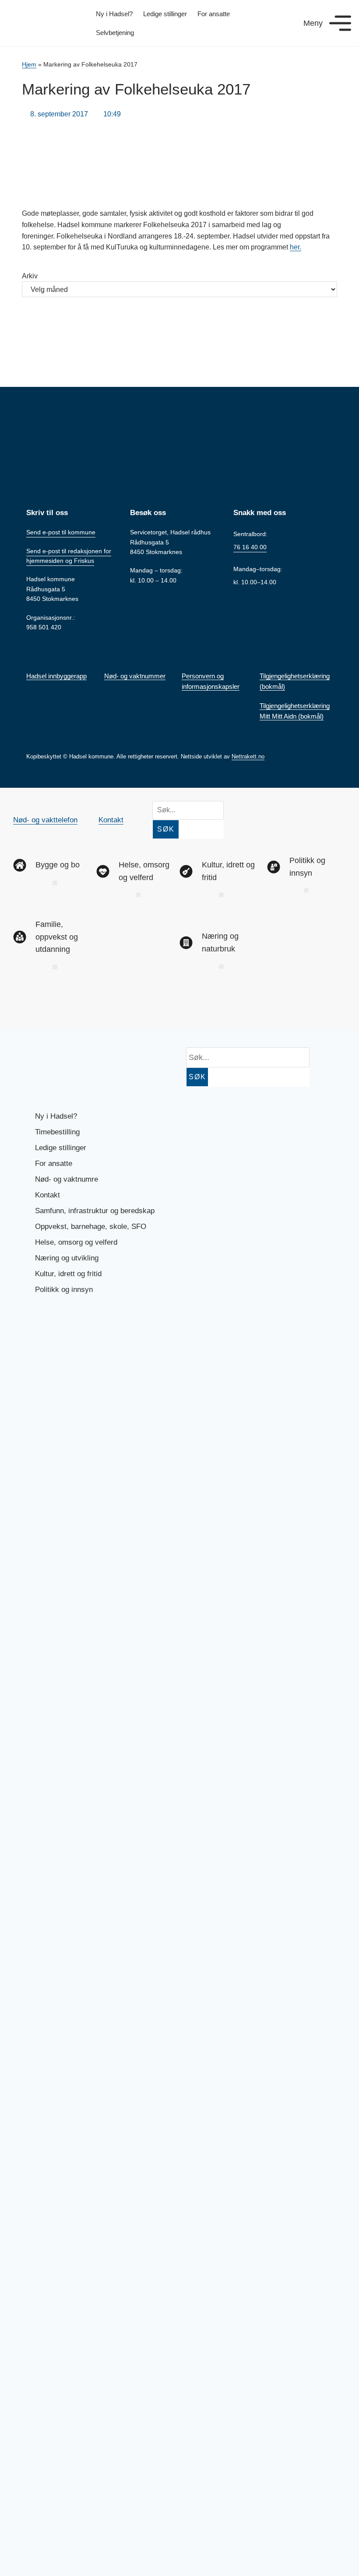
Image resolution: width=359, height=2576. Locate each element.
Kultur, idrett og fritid (68, 1274)
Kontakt (111, 820)
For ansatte (214, 14)
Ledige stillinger (165, 14)
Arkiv (30, 276)
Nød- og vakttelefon (45, 820)
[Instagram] (58, 1004)
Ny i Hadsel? (114, 14)
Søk (166, 829)
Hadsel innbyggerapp (56, 676)
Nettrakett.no (248, 756)
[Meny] (340, 23)
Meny (313, 23)
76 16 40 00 (250, 547)
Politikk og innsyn (64, 1290)
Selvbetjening (115, 33)
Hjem (29, 65)
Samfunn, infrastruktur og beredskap (95, 1211)
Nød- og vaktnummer (135, 676)
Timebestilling (57, 1132)
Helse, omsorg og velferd (76, 1242)
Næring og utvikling (67, 1258)
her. (296, 247)
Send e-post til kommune (61, 532)
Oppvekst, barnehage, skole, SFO (91, 1227)
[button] (55, 883)
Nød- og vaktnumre (67, 1179)
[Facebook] (28, 1004)
